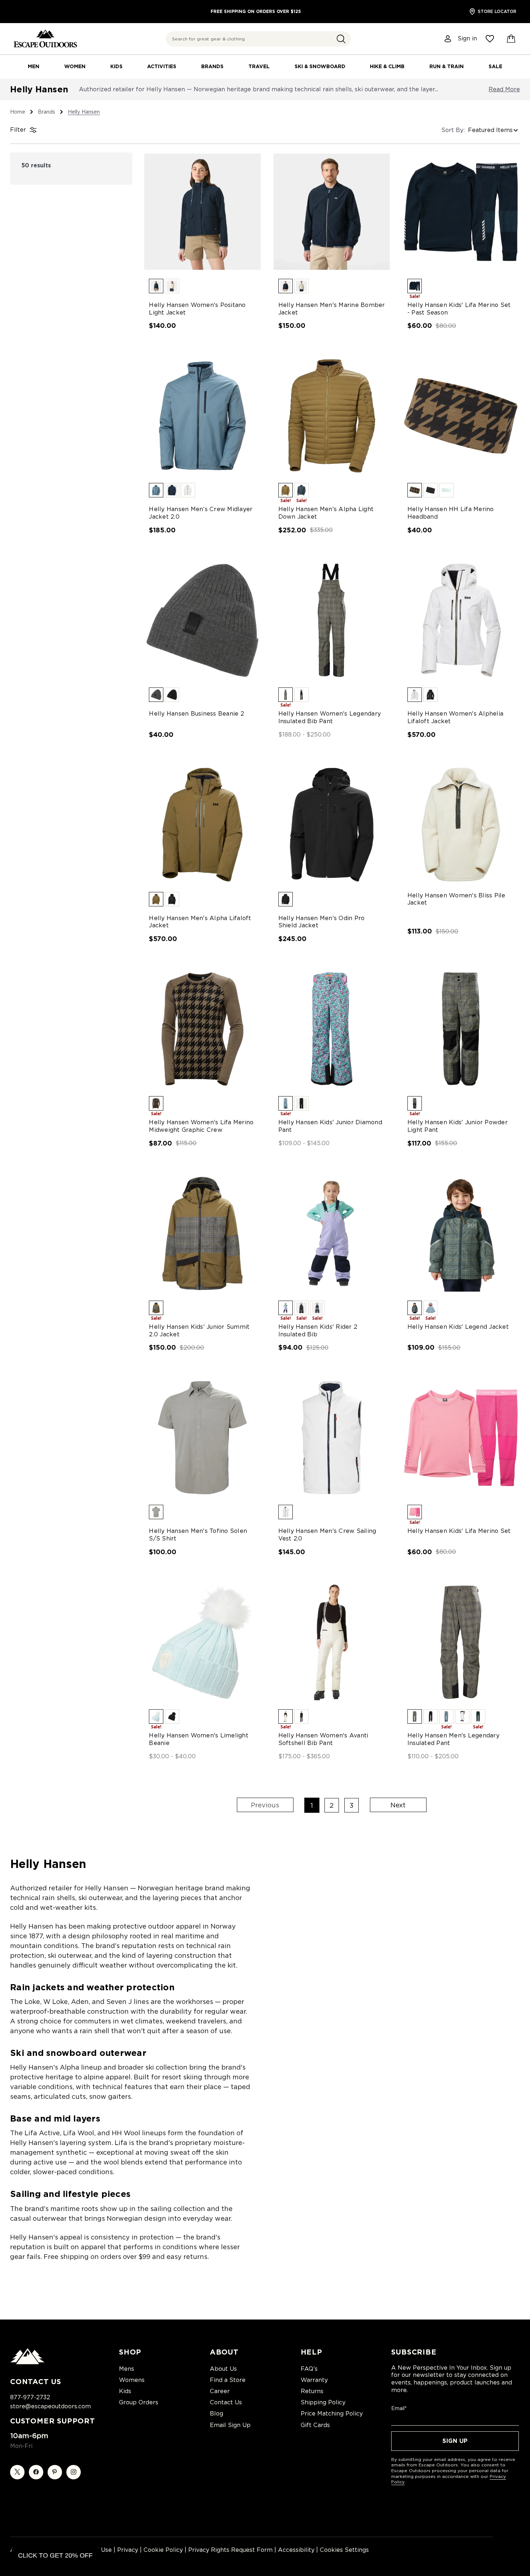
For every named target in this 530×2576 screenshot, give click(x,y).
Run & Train (447, 66)
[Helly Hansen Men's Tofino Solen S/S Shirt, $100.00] (202, 1438)
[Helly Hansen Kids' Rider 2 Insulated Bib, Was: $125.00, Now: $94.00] (332, 1234)
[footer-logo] (27, 2362)
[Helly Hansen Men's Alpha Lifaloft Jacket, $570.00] (202, 825)
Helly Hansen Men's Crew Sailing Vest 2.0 (327, 1535)
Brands (212, 66)
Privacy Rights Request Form (230, 2550)
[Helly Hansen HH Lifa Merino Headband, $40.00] (461, 416)
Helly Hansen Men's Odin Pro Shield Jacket (322, 922)
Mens (127, 2369)
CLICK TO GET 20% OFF (55, 2555)
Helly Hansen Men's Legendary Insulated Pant (453, 1739)
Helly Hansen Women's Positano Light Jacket (197, 309)
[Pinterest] (55, 2472)
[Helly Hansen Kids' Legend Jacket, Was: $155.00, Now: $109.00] (461, 1234)
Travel (259, 66)
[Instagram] (74, 2472)
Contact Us (226, 2402)
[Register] (448, 39)
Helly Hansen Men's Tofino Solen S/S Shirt (198, 1535)
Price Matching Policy (332, 2414)
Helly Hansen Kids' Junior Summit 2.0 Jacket (199, 1331)
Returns (312, 2391)
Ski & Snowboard (320, 66)
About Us (223, 2369)
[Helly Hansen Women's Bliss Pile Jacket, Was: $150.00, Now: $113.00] (461, 825)
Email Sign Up (230, 2425)
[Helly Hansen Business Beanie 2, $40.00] (202, 620)
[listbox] (494, 130)
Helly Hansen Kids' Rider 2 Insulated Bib (318, 1331)
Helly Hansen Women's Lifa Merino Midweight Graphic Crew (201, 1126)
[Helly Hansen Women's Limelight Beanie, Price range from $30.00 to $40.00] (202, 1642)
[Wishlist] (490, 39)
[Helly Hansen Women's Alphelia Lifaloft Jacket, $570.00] (461, 620)
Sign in (467, 39)
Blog (217, 2414)
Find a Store (228, 2380)
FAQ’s (309, 2369)
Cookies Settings (344, 2550)
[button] (341, 39)
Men (34, 66)
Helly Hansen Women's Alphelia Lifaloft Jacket (455, 717)
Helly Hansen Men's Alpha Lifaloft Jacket (200, 922)
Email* (399, 2408)
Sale (495, 66)
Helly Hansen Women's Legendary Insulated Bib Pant (330, 717)
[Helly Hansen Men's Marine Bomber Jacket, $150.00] (332, 212)
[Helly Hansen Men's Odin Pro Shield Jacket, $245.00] (332, 825)
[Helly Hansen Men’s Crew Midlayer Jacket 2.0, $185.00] (202, 416)
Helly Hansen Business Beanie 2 (196, 714)
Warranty (314, 2380)
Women (75, 66)
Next (398, 1805)
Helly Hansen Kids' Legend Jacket (458, 1327)
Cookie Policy (163, 2550)
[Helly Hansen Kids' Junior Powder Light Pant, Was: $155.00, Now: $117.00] (461, 1029)
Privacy (128, 2550)
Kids (116, 66)
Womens (132, 2380)
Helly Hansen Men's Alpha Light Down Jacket (326, 513)
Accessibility (296, 2550)
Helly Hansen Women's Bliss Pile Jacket (456, 899)
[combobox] (258, 39)
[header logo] (45, 39)
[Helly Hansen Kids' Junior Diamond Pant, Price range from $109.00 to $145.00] (332, 1029)
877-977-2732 (30, 2397)
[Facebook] (36, 2472)
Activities (162, 66)
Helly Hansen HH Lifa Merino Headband (451, 513)
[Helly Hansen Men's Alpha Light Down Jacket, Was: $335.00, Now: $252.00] (332, 416)
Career (220, 2391)
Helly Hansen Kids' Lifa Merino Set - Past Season (459, 309)
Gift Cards (315, 2425)
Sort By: (453, 130)
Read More (504, 89)
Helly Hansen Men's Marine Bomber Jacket (332, 309)
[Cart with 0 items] (511, 39)
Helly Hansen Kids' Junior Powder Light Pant (458, 1126)
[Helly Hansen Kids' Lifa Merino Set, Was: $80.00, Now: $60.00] (461, 1438)
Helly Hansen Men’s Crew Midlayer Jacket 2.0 (201, 513)
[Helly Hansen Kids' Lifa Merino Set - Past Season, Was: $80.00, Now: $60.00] (461, 212)
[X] (17, 2472)
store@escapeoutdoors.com (50, 2406)
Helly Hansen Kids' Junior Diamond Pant (330, 1126)
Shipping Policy (323, 2402)
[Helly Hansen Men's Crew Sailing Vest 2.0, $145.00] (332, 1438)
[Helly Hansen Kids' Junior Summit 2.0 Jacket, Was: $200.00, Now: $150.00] (202, 1234)
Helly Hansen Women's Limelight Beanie (199, 1739)
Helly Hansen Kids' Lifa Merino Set (459, 1531)
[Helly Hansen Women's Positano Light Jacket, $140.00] (202, 212)
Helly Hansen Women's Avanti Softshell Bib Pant (323, 1739)
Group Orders (139, 2402)
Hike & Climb (387, 66)
